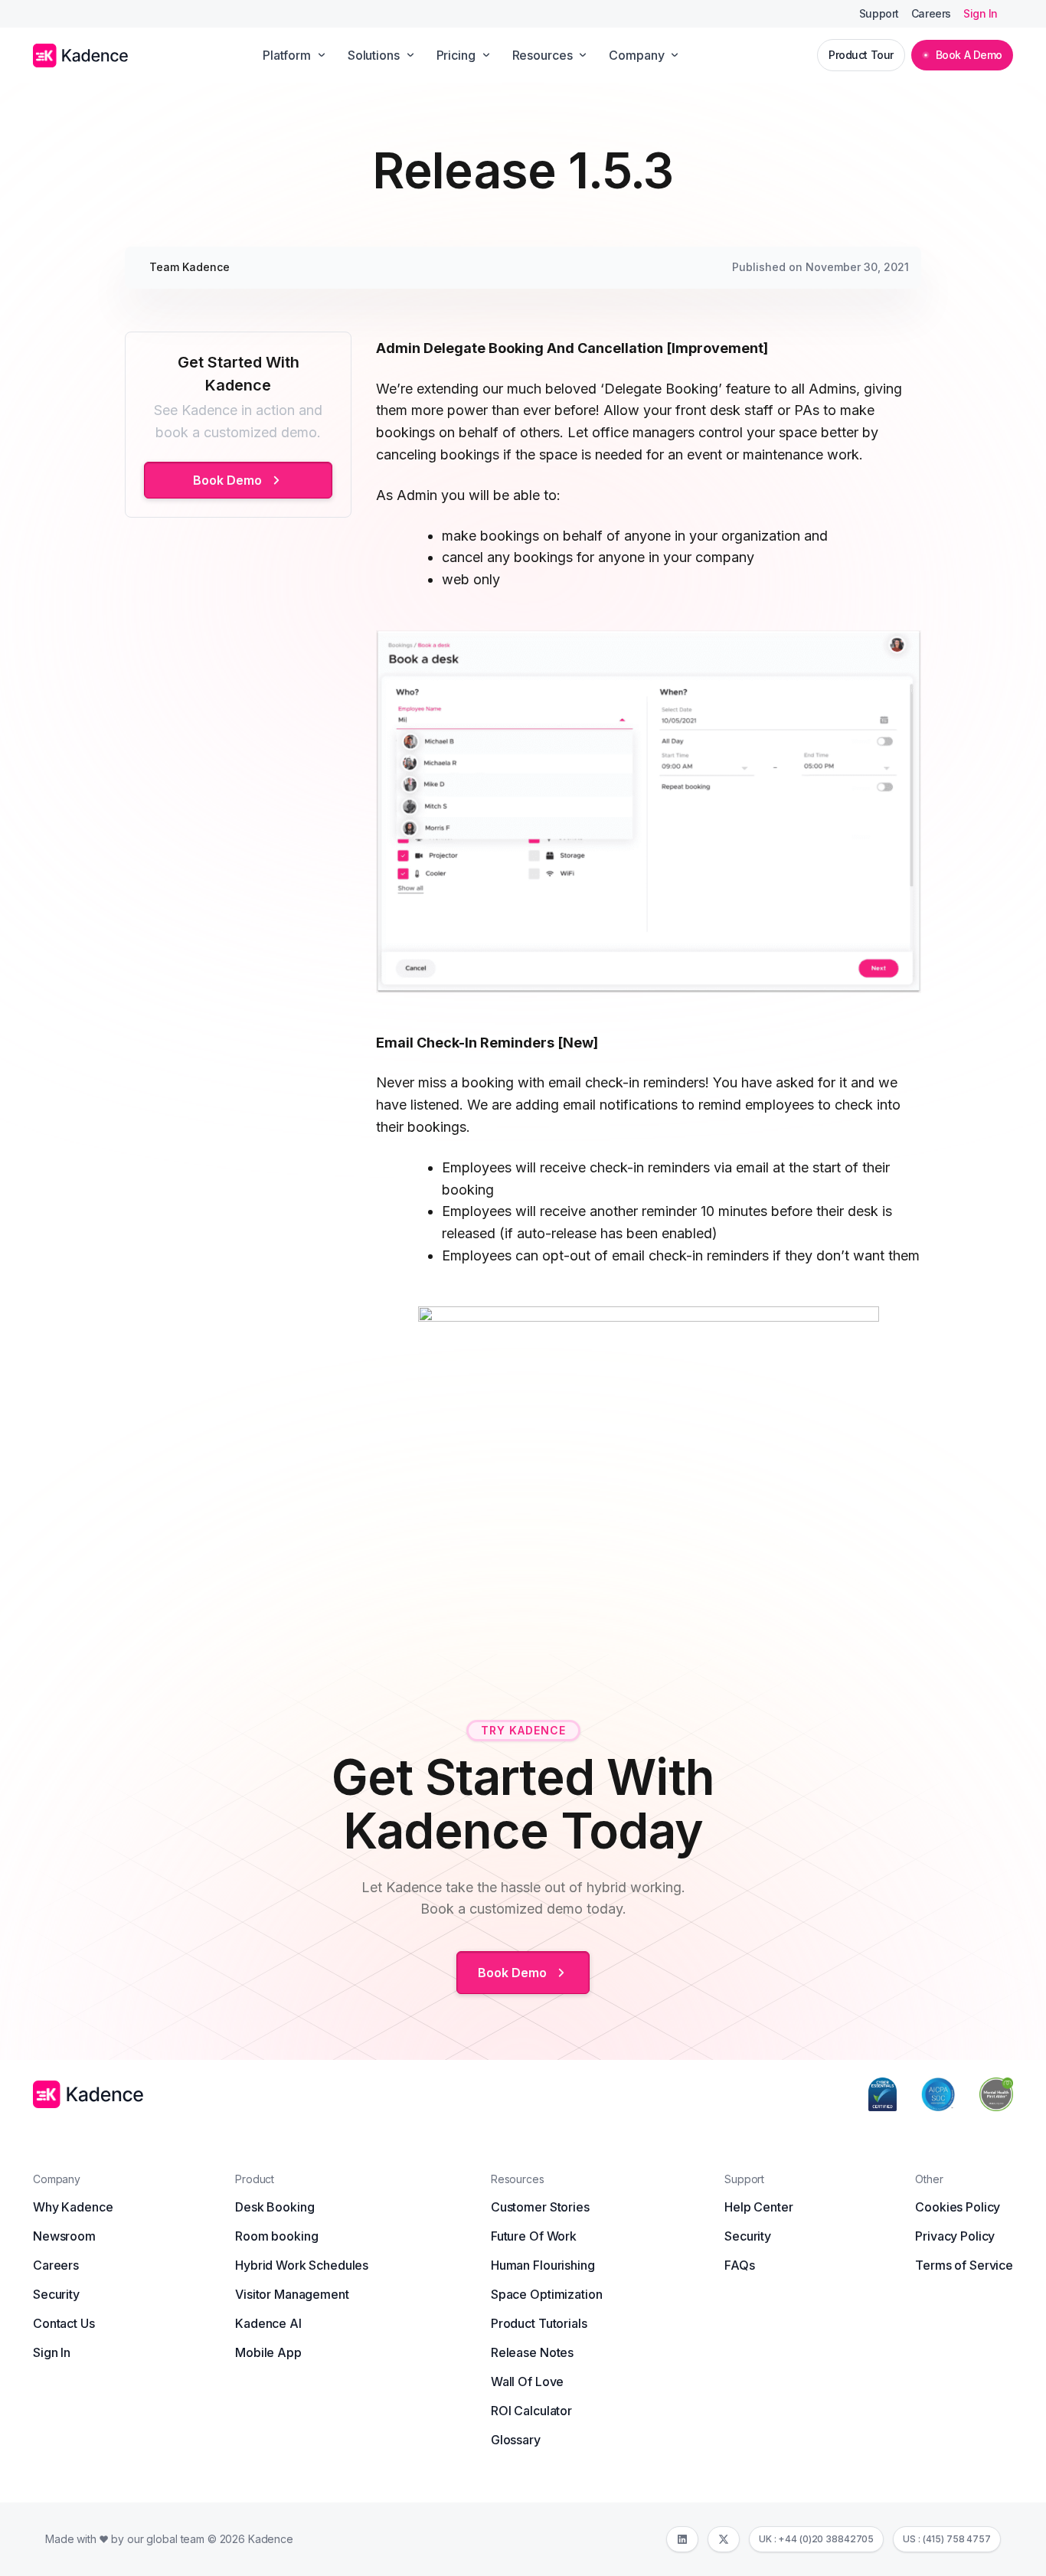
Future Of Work (534, 2236)
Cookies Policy (958, 2207)
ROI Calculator (531, 2411)
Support (879, 14)
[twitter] (724, 2539)
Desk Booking (275, 2207)
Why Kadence (73, 2207)
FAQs (739, 2265)
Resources (543, 55)
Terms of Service (964, 2265)
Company (636, 55)
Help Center (758, 2207)
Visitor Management (292, 2294)
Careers (931, 14)
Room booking (276, 2236)
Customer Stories (540, 2207)
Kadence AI (268, 2323)
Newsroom (64, 2236)
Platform (287, 55)
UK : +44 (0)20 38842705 (816, 2539)
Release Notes (532, 2352)
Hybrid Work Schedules (302, 2265)
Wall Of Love (527, 2381)
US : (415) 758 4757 (947, 2539)
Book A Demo (969, 55)
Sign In (981, 14)
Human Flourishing (543, 2265)
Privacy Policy (955, 2236)
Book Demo (228, 480)
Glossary (516, 2440)
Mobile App (268, 2352)
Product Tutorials (539, 2323)
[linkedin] (682, 2539)
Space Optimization (546, 2294)
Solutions (374, 55)
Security (56, 2294)
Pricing (456, 55)
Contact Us (64, 2323)
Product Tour (861, 55)
